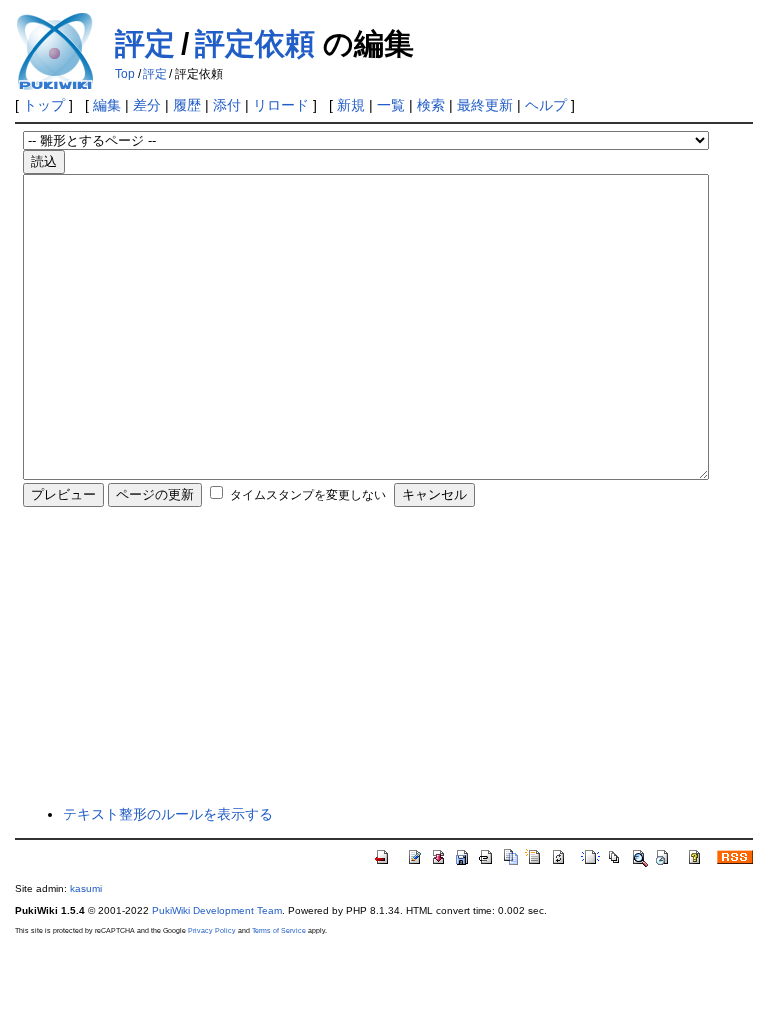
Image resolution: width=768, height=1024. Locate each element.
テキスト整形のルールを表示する (168, 814)
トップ (44, 105)
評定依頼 (255, 43)
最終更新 (485, 105)
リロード (281, 105)
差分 (147, 105)
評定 (145, 43)
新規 (351, 105)
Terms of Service (279, 930)
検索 (431, 105)
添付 (227, 105)
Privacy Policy (212, 930)
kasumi (86, 888)
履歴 (187, 105)
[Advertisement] (384, 655)
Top (125, 74)
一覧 (391, 105)
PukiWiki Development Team (217, 910)
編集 (107, 105)
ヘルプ (546, 105)
